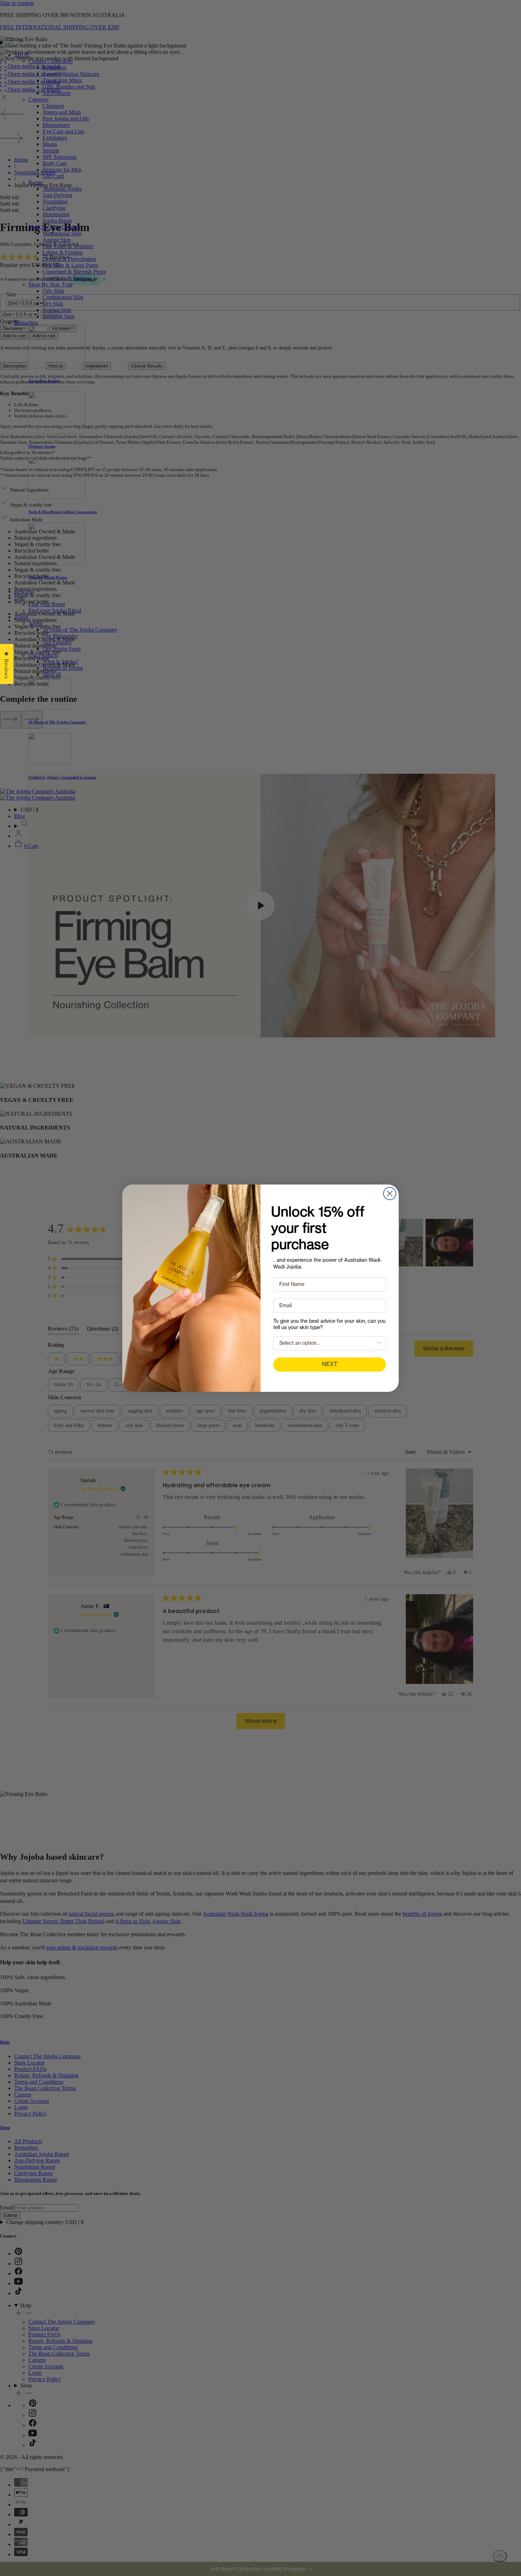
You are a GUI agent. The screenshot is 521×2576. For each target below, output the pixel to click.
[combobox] (327, 1343)
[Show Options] (379, 1343)
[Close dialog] (390, 1194)
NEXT (330, 1365)
